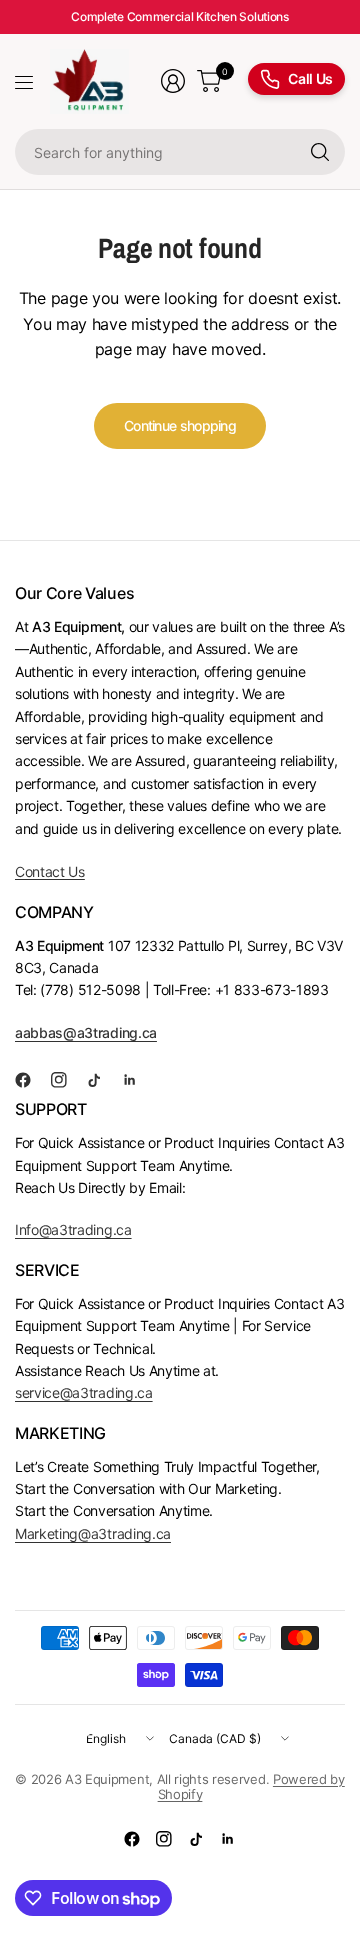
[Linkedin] (138, 1080)
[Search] (320, 152)
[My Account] (173, 81)
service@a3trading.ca (84, 1392)
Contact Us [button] (50, 871)
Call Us (310, 78)
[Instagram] (67, 1080)
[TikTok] (102, 1080)
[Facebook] (31, 1080)
